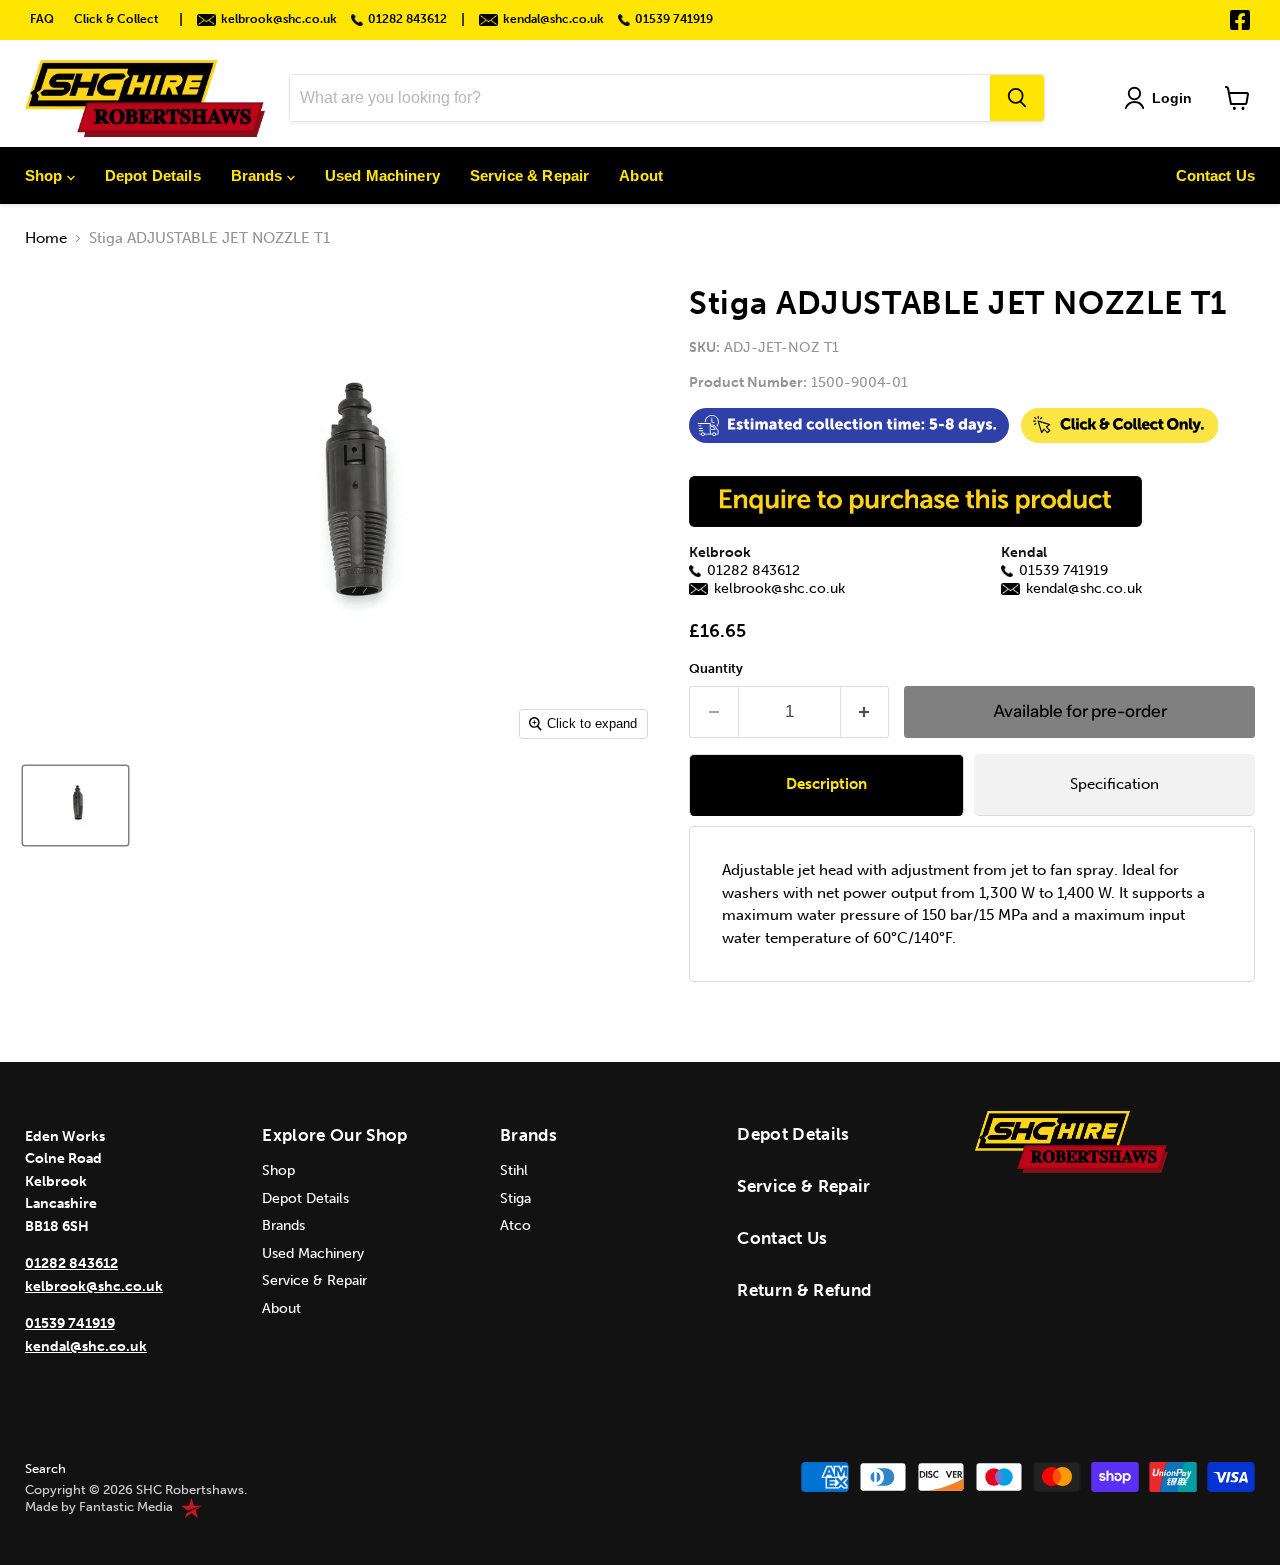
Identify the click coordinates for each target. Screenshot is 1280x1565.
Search (45, 1468)
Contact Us (1216, 175)
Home (46, 238)
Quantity (716, 668)
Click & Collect (116, 19)
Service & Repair (529, 175)
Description (826, 784)
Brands (259, 175)
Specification (1114, 784)
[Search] (1017, 98)
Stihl (514, 1170)
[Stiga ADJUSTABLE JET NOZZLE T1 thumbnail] (75, 805)
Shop (46, 175)
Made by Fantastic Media (99, 1507)
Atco (515, 1225)
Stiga (515, 1198)
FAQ (42, 19)
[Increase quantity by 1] (865, 711)
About (641, 175)
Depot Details (153, 175)
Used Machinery (382, 175)
